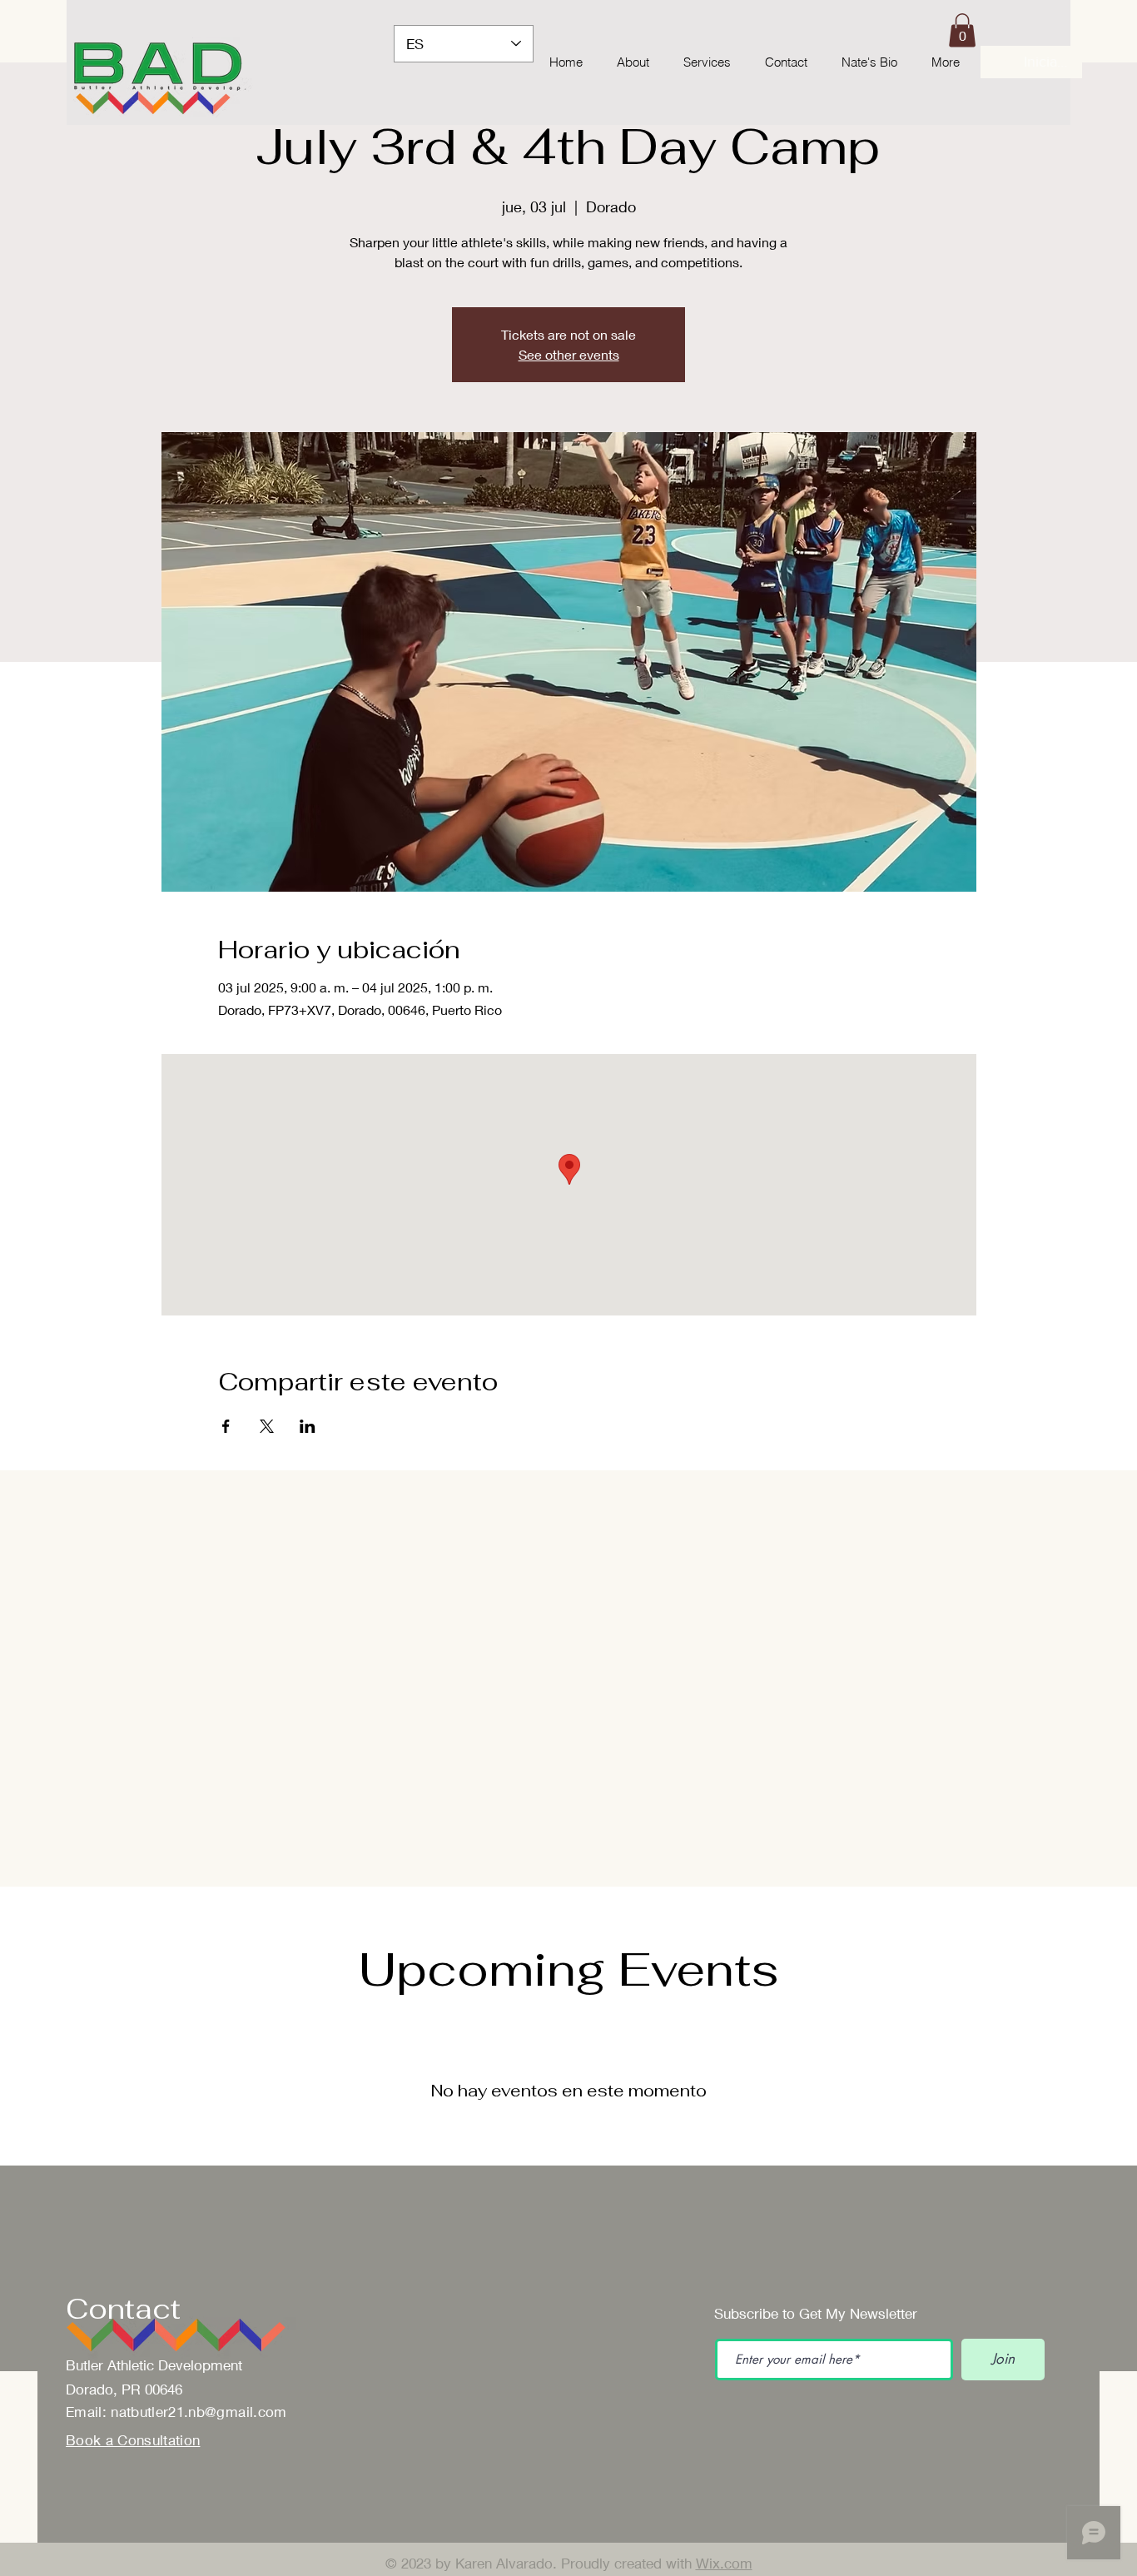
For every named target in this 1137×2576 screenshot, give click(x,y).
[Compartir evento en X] (267, 1426)
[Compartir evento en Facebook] (226, 1426)
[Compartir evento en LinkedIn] (308, 1426)
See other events (569, 354)
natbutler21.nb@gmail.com (199, 2412)
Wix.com (724, 2563)
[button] (962, 30)
